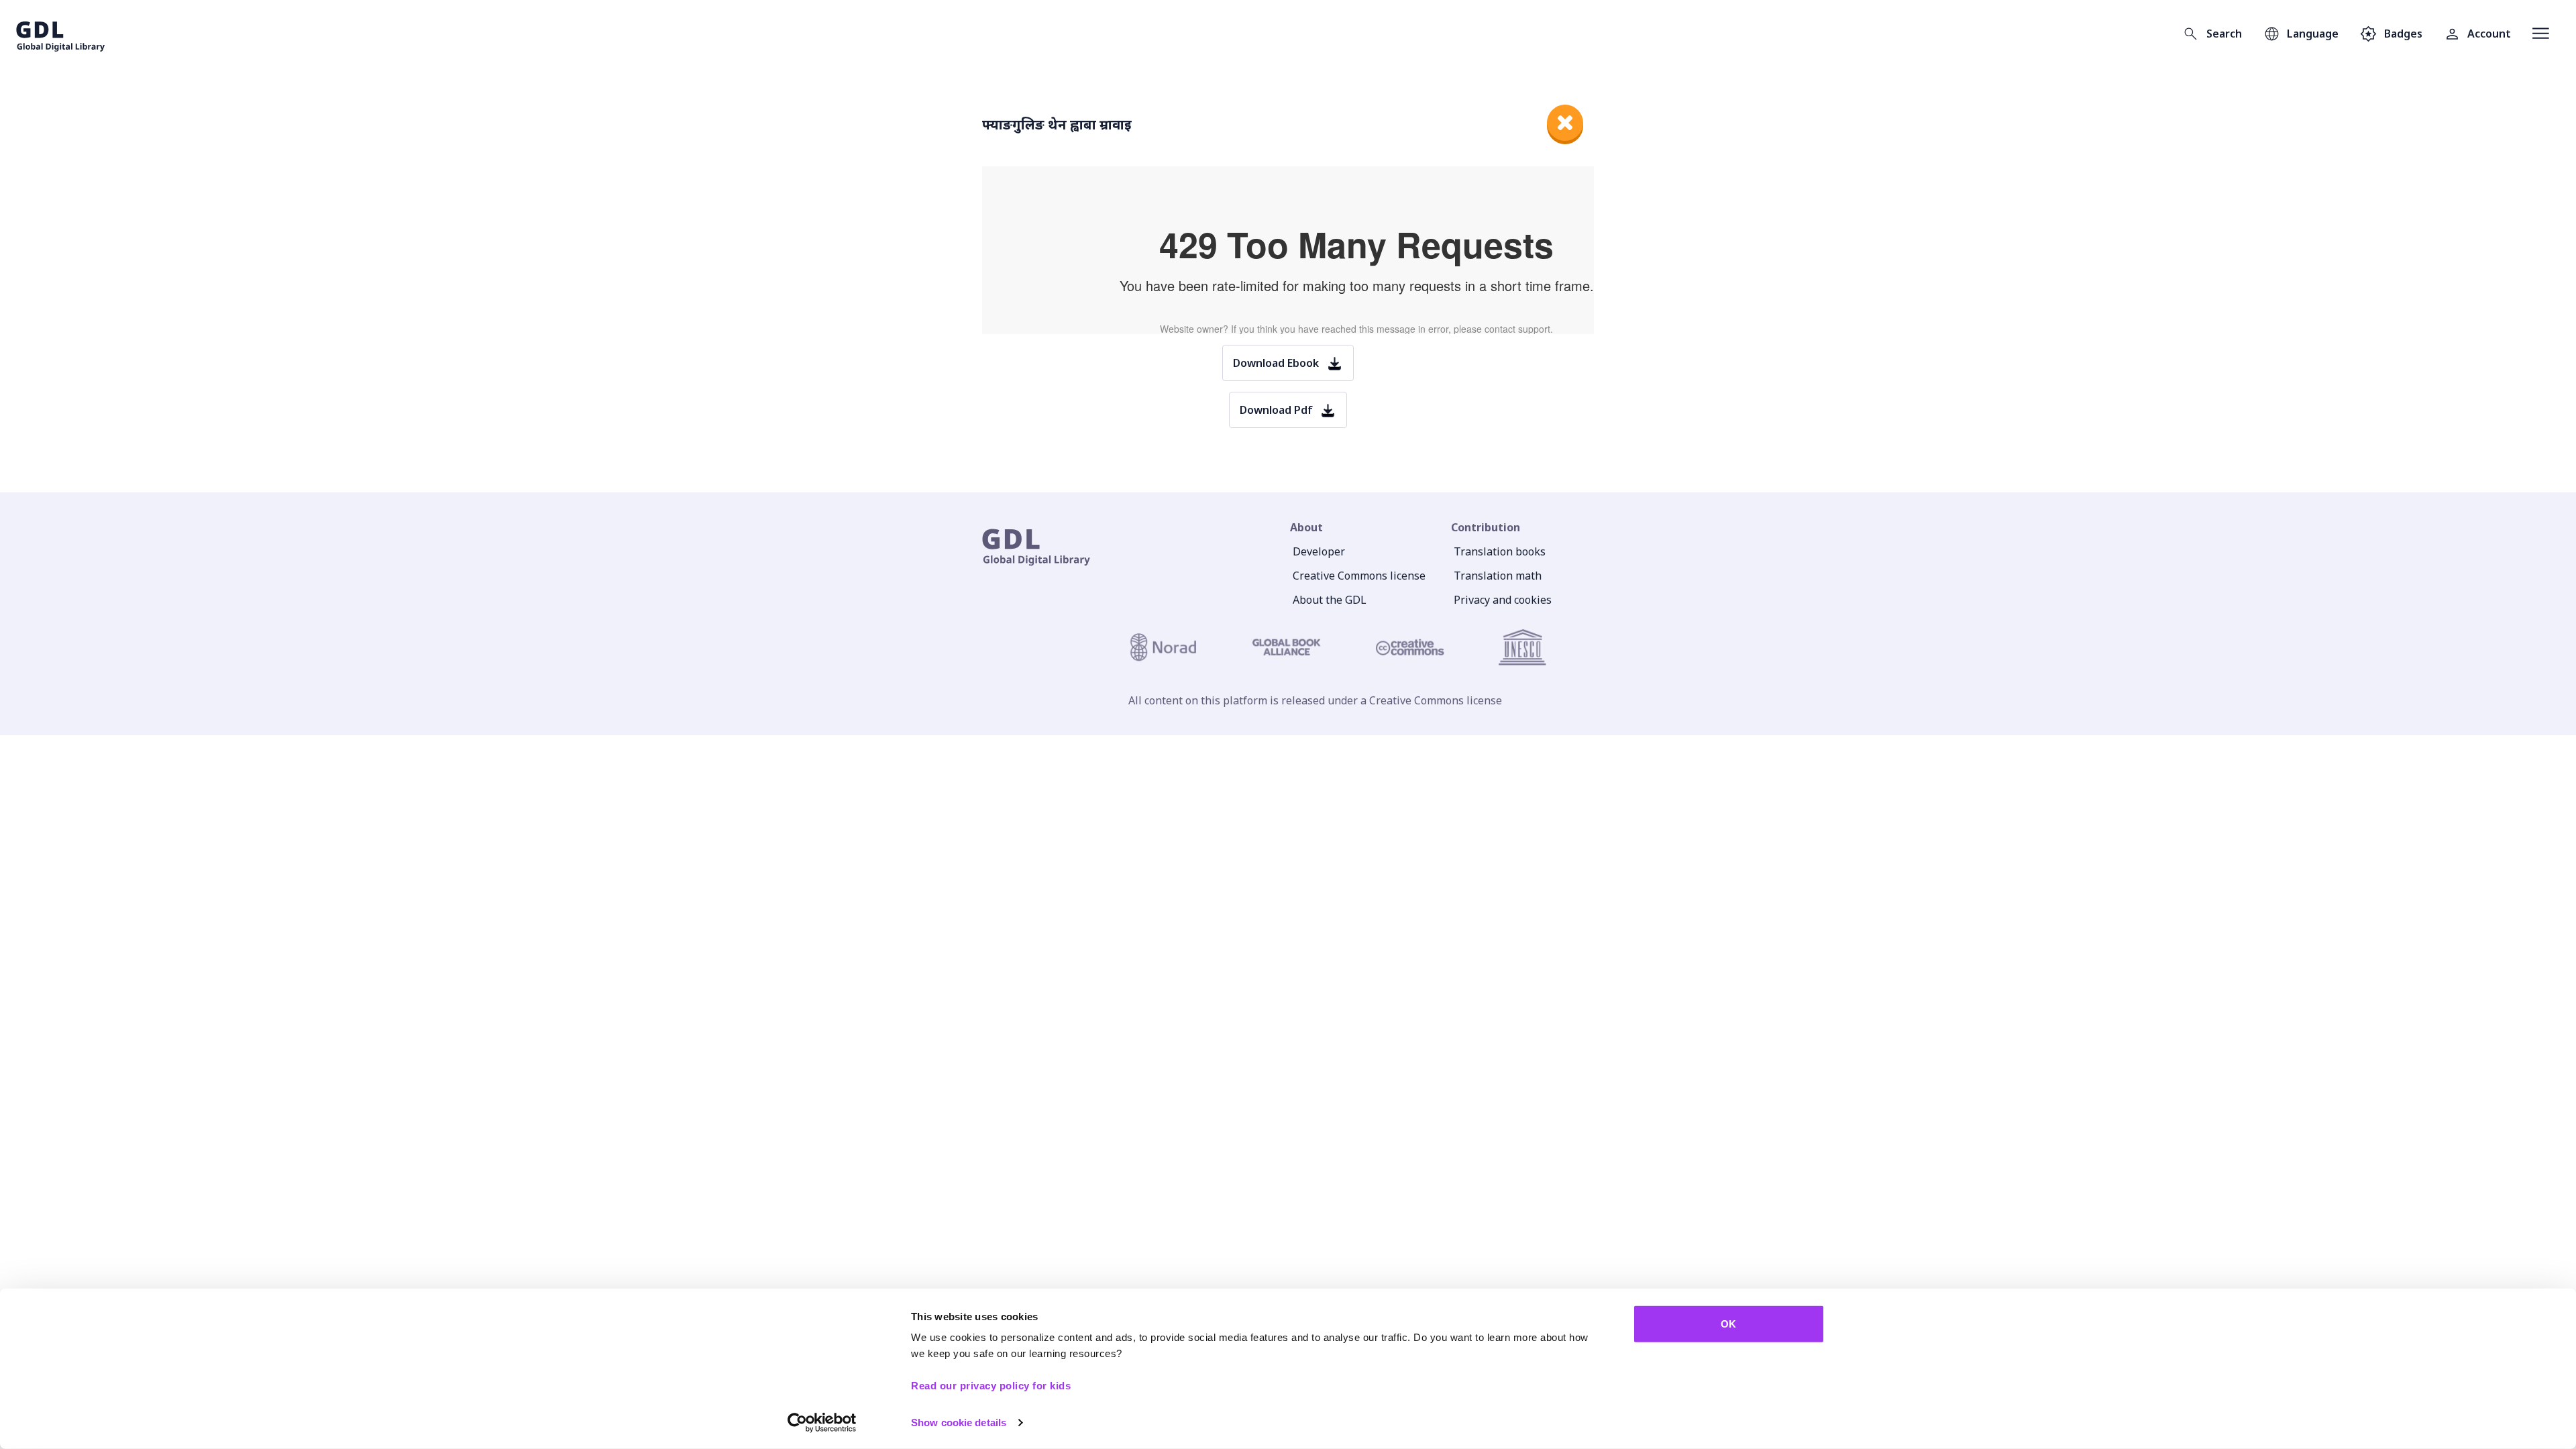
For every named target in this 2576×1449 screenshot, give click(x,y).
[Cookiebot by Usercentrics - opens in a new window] (822, 1423)
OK (1728, 1324)
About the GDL (1330, 600)
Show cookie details (959, 1423)
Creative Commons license (1359, 576)
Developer (1319, 551)
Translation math (1498, 576)
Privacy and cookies (1503, 600)
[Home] (61, 34)
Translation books (1500, 551)
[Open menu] (2541, 34)
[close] (1565, 123)
